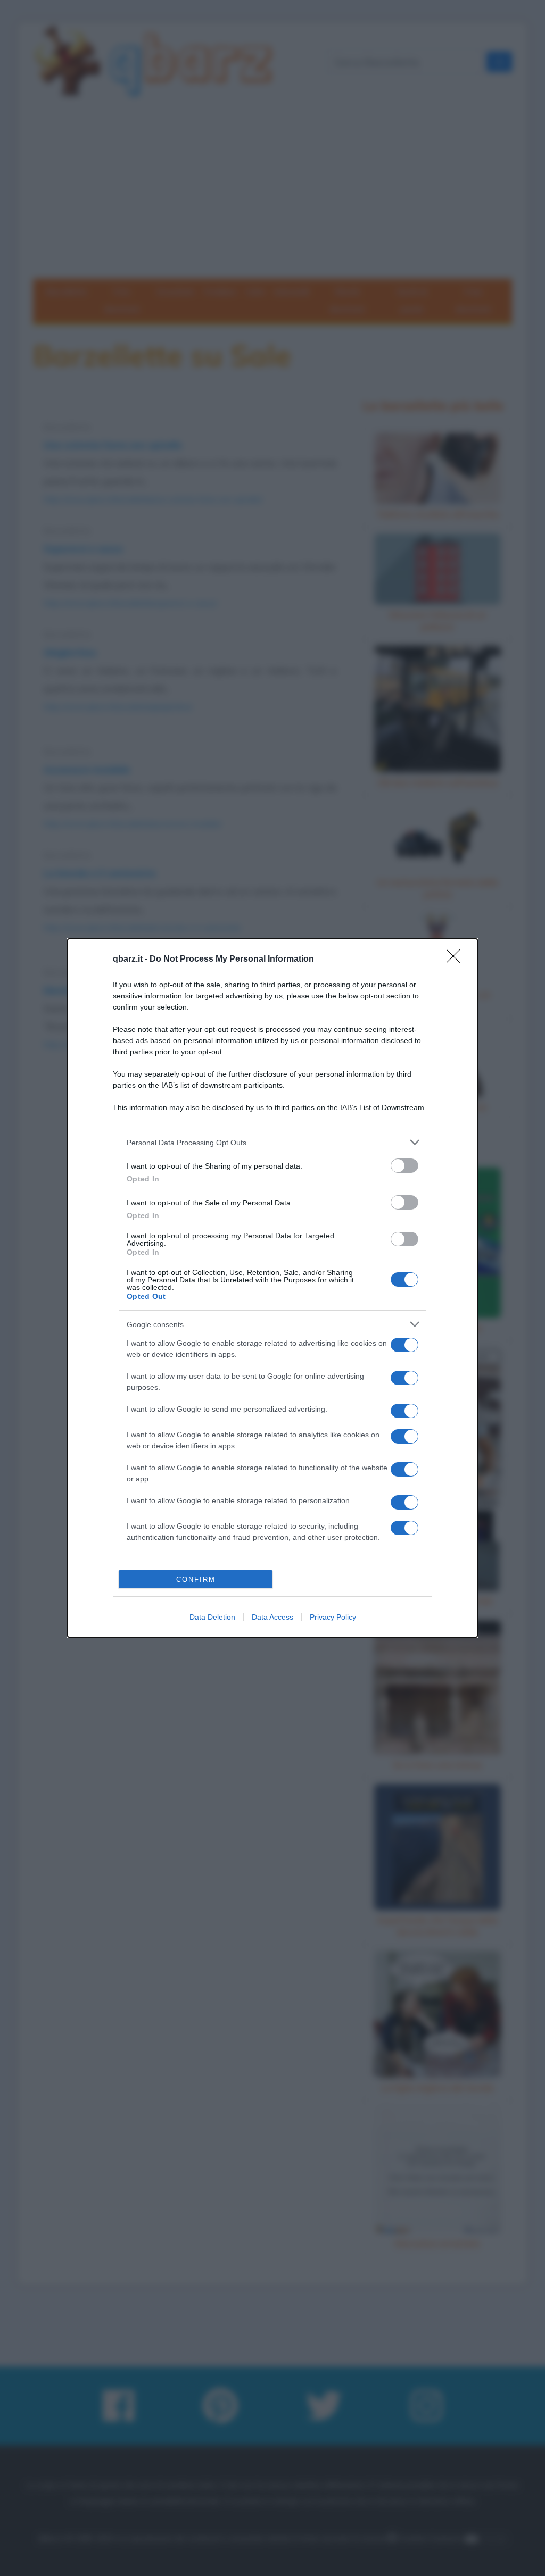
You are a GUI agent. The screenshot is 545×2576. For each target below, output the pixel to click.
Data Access (272, 1617)
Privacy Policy (333, 1617)
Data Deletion (212, 1617)
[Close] (457, 960)
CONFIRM (196, 1579)
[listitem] (272, 1142)
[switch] (404, 1166)
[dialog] (272, 1288)
